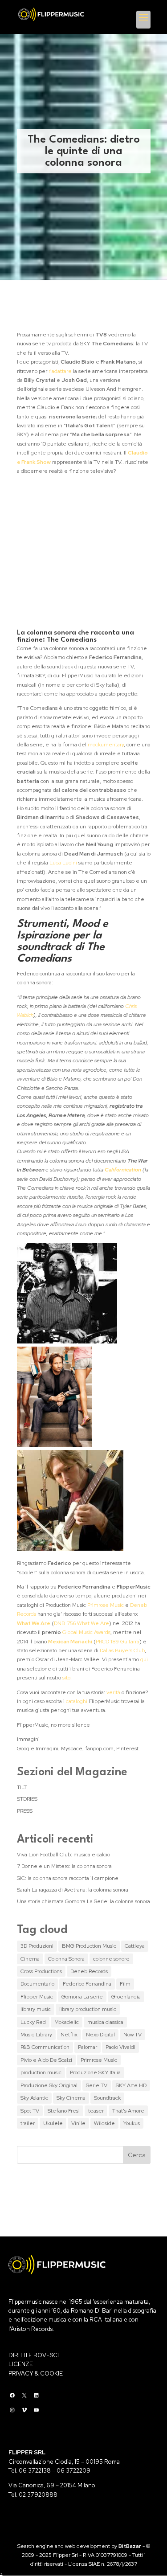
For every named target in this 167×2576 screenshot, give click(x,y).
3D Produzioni (37, 1946)
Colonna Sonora (66, 1959)
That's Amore (128, 2111)
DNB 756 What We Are (81, 1623)
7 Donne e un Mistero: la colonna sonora (64, 1866)
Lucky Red (33, 2022)
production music (41, 2072)
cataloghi (77, 1701)
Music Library (36, 2035)
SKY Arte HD (131, 2085)
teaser (96, 2111)
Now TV (132, 2035)
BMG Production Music (89, 1946)
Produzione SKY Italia (95, 2072)
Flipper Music (37, 1997)
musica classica (105, 2022)
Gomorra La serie (82, 1997)
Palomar (88, 2047)
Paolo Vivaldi (120, 2047)
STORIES (27, 1799)
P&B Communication (45, 2047)
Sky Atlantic (34, 2098)
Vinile (78, 2123)
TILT (22, 1787)
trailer (28, 2123)
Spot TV (30, 2111)
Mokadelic (67, 2022)
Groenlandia (126, 1997)
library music (36, 2009)
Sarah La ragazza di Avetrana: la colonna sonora (73, 1890)
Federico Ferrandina (87, 1984)
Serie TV (97, 2085)
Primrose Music (106, 1605)
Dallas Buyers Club (122, 1650)
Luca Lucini (64, 863)
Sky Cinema (71, 2098)
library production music (88, 2009)
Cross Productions (41, 1971)
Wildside (104, 2123)
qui (144, 1659)
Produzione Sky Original (49, 2085)
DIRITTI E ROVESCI (34, 2355)
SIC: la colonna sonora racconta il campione (68, 1878)
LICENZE (21, 2364)
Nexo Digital (100, 2035)
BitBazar (130, 2546)
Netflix (69, 2035)
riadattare (60, 371)
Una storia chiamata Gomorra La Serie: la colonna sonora (83, 1901)
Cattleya (135, 1946)
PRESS (25, 1811)
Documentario (37, 1984)
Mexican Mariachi (70, 1642)
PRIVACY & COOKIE (36, 2373)
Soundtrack (107, 2098)
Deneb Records (89, 1971)
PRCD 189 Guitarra (118, 1642)
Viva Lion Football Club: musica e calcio (63, 1855)
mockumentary (106, 745)
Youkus (132, 2123)
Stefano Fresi (64, 2111)
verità (113, 1692)
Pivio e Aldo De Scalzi (46, 2060)
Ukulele (53, 2123)
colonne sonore (111, 1959)
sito (66, 1678)
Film (125, 1984)
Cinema (30, 1959)
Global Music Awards (86, 1632)
